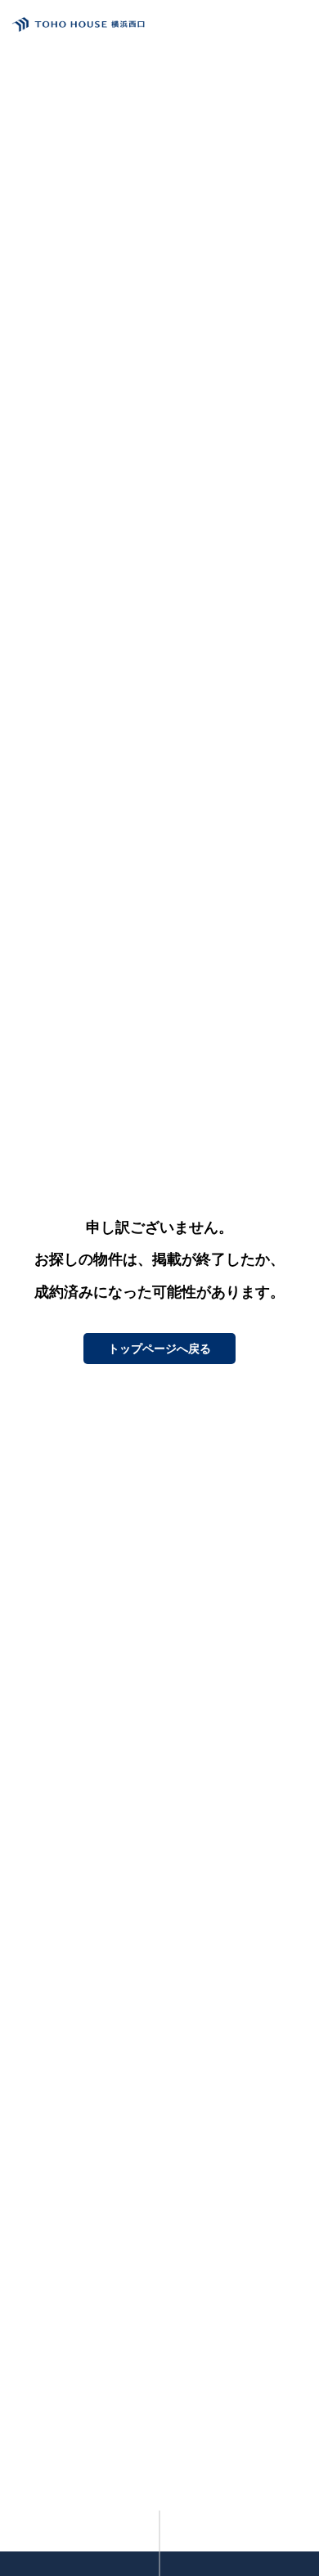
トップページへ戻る (159, 1349)
